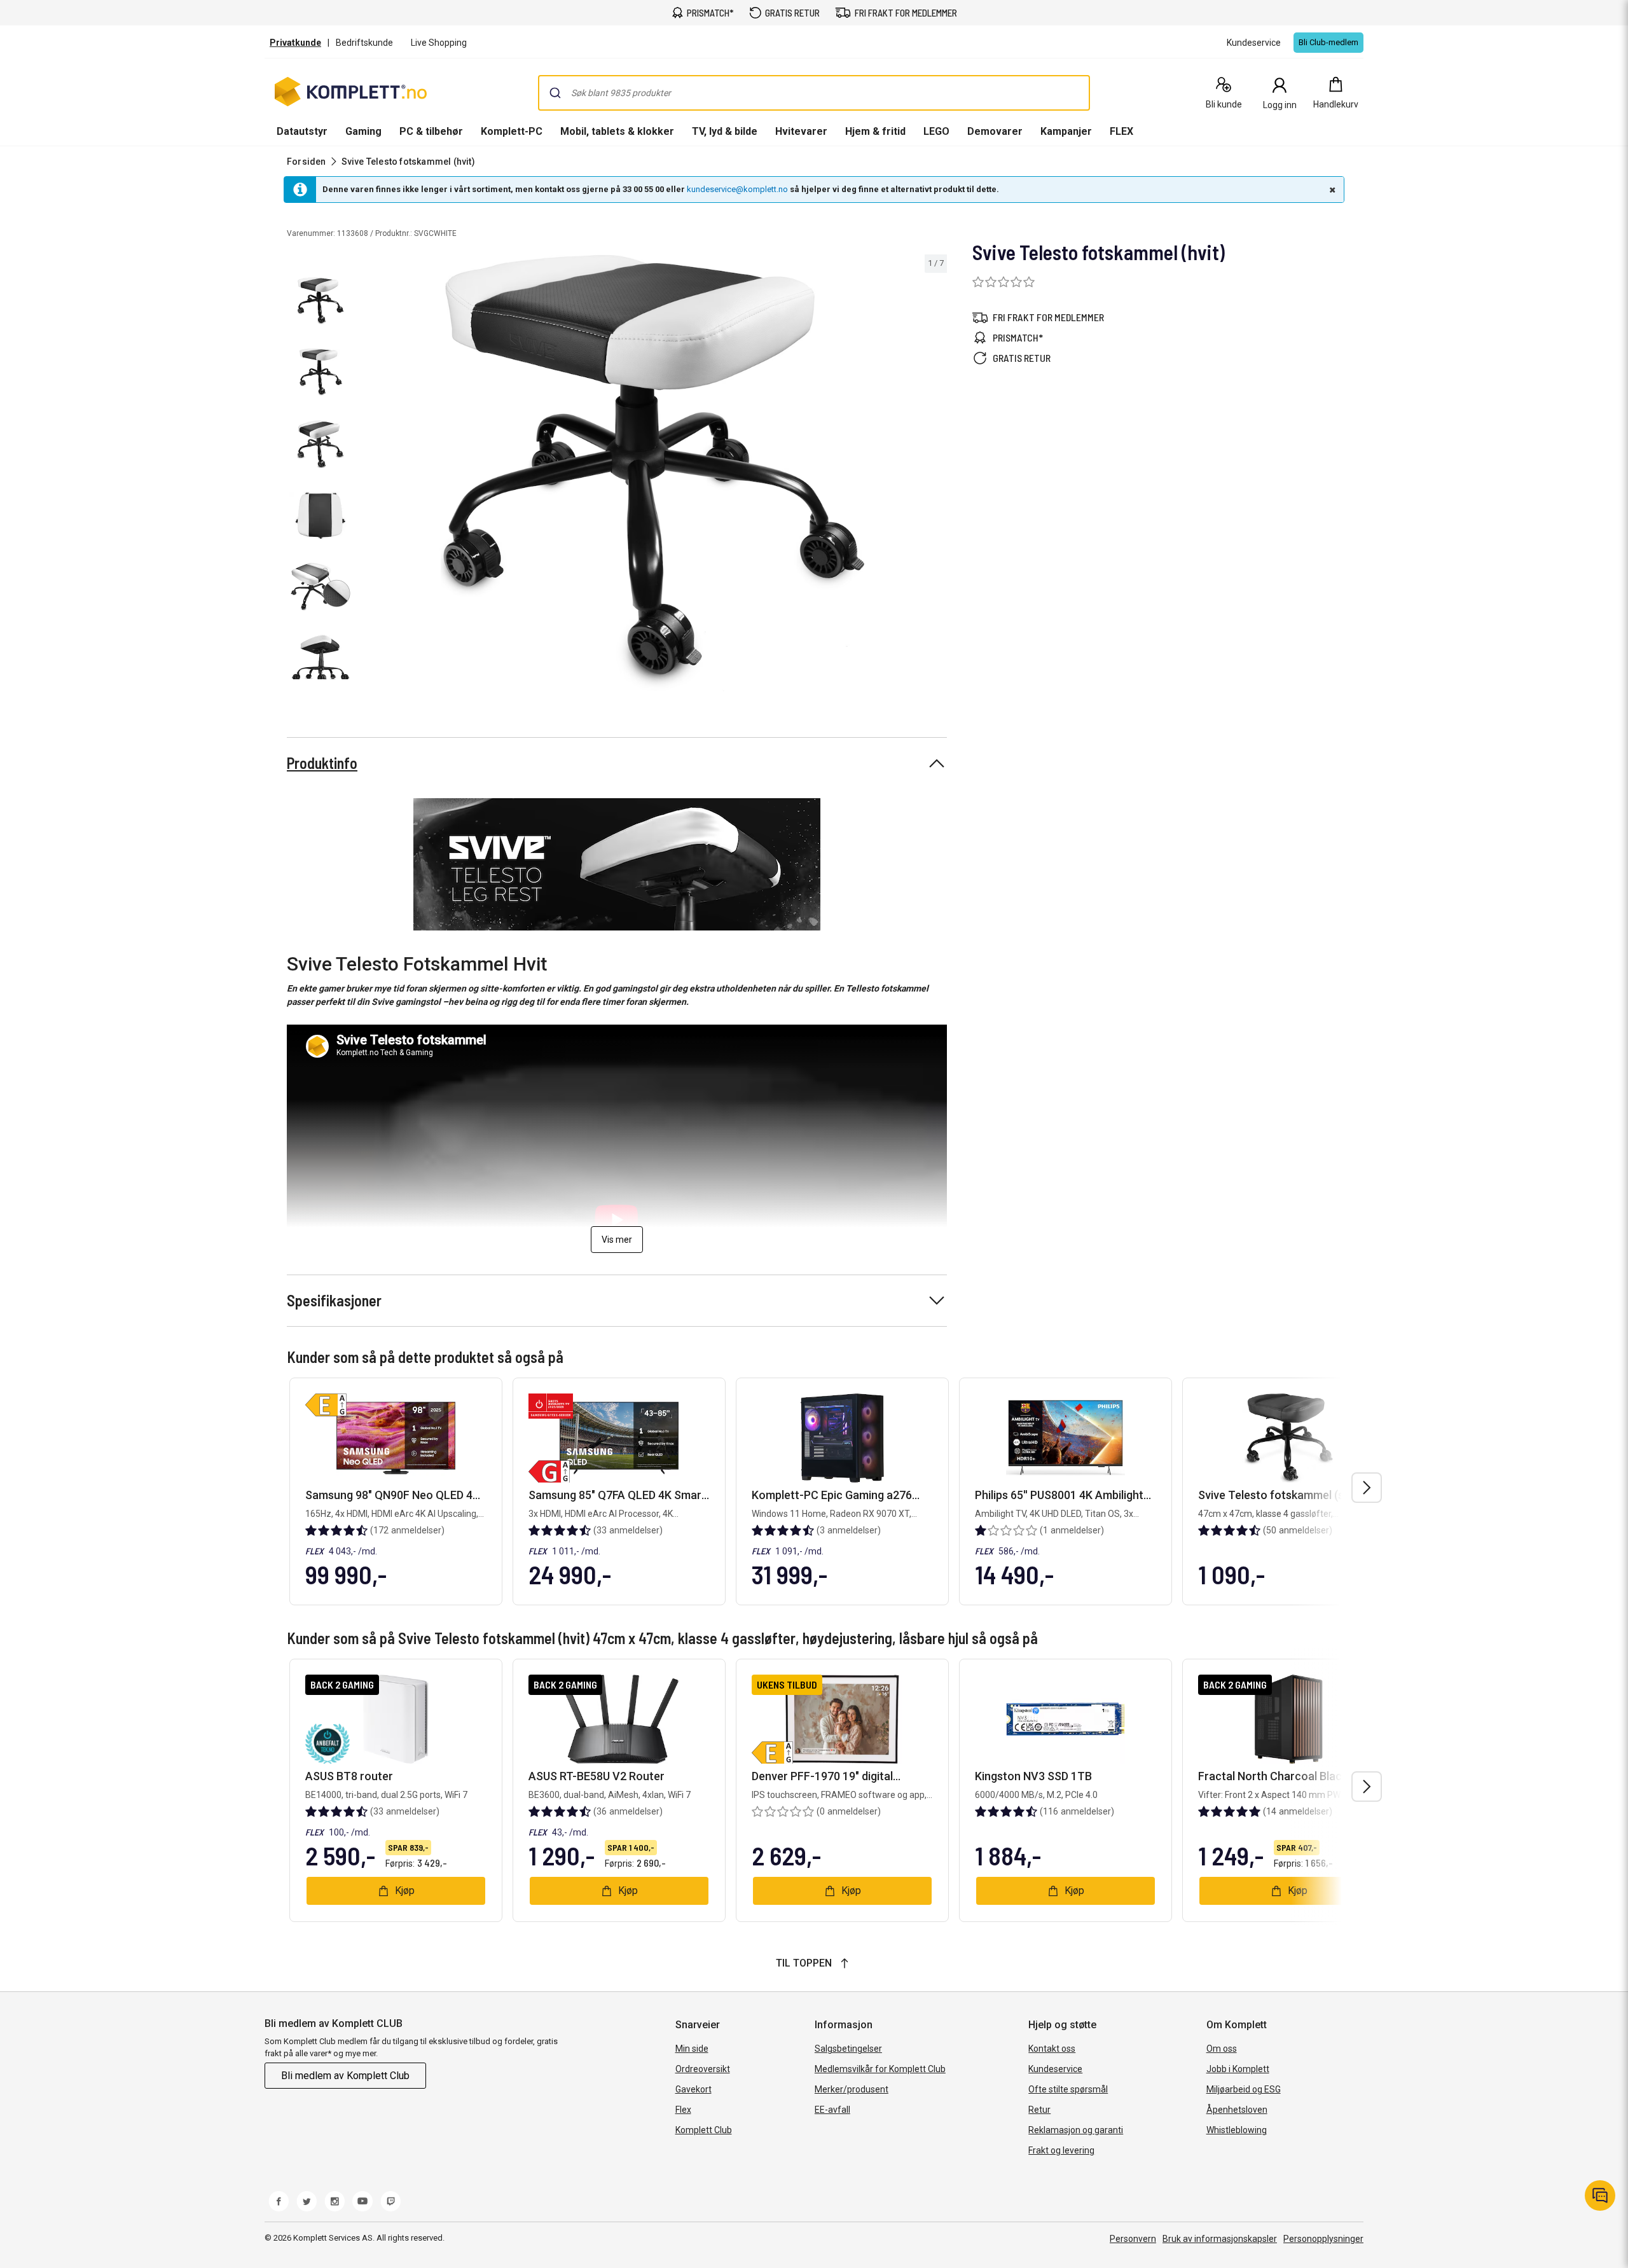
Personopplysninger (1323, 2239)
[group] (652, 473)
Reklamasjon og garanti (1076, 2130)
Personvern (1133, 2239)
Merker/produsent (852, 2089)
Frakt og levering (1061, 2150)
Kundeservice (1055, 2069)
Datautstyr (302, 131)
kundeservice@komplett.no (737, 189)
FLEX (1121, 131)
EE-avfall (832, 2110)
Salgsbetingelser (848, 2049)
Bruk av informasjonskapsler (1220, 2239)
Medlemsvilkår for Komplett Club (880, 2069)
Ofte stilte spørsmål (1068, 2089)
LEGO (936, 131)
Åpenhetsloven (1237, 2110)
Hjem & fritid (875, 131)
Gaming (363, 131)
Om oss (1222, 2049)
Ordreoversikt (703, 2069)
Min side (692, 2049)
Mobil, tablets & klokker (617, 131)
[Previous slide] (369, 475)
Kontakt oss (1052, 2049)
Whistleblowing (1237, 2130)
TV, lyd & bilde (725, 131)
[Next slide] (935, 475)
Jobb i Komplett (1238, 2069)
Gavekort (693, 2089)
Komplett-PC (512, 131)
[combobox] (814, 93)
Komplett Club (704, 2130)
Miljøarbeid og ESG (1244, 2089)
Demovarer (995, 131)
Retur (1039, 2110)
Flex (683, 2110)
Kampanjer (1066, 131)
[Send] (555, 93)
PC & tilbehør (431, 131)
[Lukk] (1331, 190)
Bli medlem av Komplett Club (345, 2076)
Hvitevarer (801, 131)
